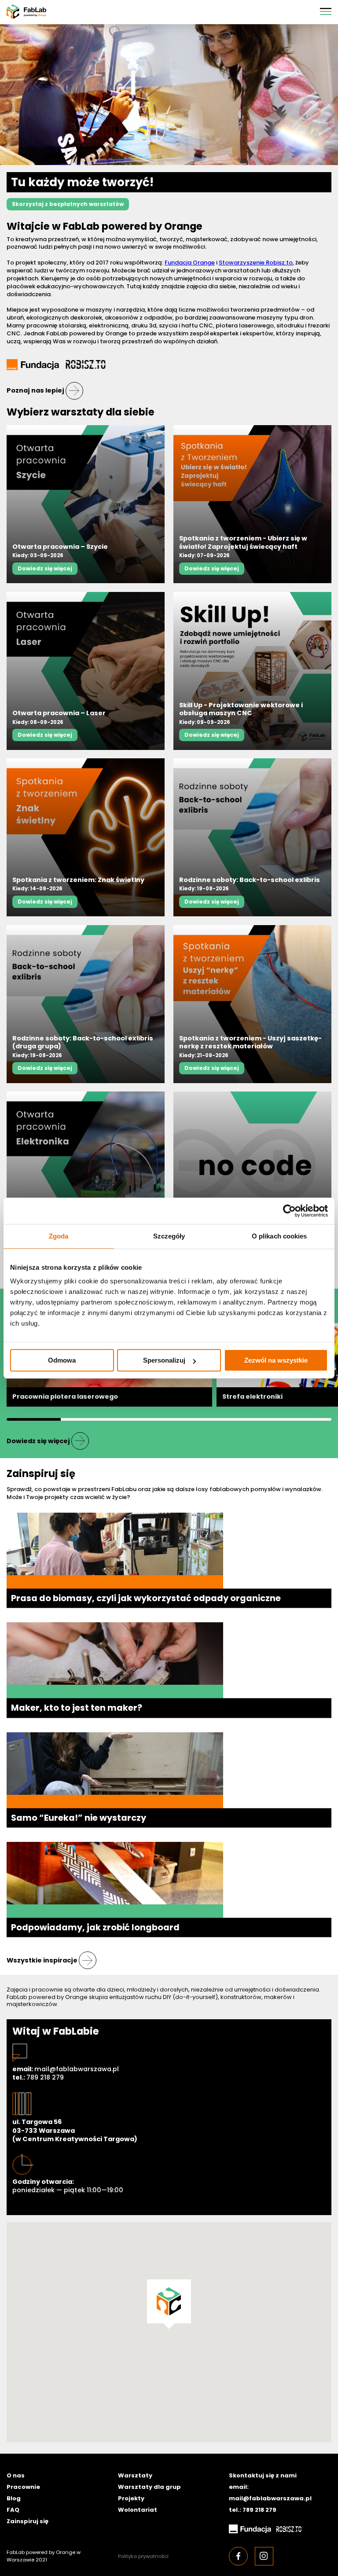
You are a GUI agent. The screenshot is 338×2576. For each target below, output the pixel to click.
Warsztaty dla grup (149, 2487)
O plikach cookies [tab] (279, 1236)
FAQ (13, 2510)
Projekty (131, 2498)
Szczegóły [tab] (169, 1236)
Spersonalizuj (164, 1360)
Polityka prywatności (143, 2556)
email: (66, 2069)
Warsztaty (135, 2475)
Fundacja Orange (190, 263)
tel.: (38, 2078)
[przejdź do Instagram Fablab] (264, 2556)
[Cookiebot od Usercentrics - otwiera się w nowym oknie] (289, 1211)
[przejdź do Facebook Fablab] (238, 2556)
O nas (16, 2475)
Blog (14, 2498)
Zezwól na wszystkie (276, 1360)
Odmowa (62, 1360)
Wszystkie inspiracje (42, 1960)
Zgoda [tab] (59, 1236)
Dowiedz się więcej (45, 568)
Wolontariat (138, 2510)
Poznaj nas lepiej (35, 390)
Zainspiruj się (28, 2521)
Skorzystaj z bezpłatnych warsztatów (68, 204)
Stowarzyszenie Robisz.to (256, 263)
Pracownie (23, 2487)
